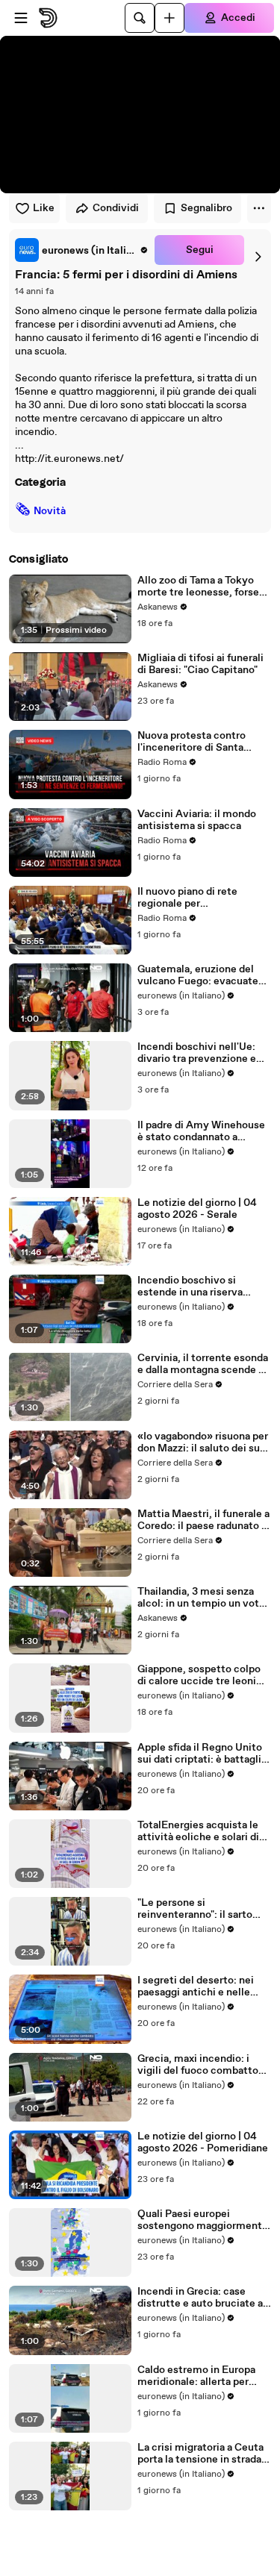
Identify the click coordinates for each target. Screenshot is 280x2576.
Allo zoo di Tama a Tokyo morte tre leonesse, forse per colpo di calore (198, 587)
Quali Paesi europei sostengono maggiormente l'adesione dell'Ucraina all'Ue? (203, 2220)
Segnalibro (206, 208)
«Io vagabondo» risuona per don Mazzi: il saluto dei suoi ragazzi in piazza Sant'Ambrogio (203, 1442)
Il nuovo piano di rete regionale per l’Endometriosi (187, 898)
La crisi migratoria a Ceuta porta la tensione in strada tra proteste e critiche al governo (200, 2454)
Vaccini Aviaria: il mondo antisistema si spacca (197, 820)
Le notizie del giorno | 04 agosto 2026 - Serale (197, 1209)
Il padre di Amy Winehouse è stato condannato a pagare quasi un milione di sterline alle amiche (201, 1131)
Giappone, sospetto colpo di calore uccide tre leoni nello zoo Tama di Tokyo (199, 1675)
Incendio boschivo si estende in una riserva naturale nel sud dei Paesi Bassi (198, 1287)
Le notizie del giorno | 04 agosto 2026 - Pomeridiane (203, 2142)
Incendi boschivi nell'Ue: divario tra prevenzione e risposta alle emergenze (197, 1053)
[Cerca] (140, 18)
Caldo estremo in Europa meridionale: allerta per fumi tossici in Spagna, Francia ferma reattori (196, 2376)
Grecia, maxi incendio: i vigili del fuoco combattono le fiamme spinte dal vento (204, 2065)
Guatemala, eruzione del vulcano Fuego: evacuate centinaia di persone (198, 975)
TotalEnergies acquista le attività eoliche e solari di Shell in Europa (198, 1831)
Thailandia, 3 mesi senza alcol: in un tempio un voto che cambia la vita (201, 1598)
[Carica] (169, 18)
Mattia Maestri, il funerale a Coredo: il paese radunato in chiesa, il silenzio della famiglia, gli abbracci (204, 1520)
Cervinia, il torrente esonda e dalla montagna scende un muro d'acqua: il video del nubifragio (204, 1364)
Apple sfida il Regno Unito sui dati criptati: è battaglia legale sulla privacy (202, 1754)
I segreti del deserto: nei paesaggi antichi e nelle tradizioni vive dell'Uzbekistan (196, 1986)
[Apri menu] (21, 18)
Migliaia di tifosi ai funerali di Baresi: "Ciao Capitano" (200, 664)
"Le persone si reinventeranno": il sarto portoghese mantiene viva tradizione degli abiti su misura (200, 1909)
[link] (82, 250)
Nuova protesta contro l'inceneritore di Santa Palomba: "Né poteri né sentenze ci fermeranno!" (198, 742)
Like (44, 208)
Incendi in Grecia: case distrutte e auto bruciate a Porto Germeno (200, 2298)
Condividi (116, 208)
